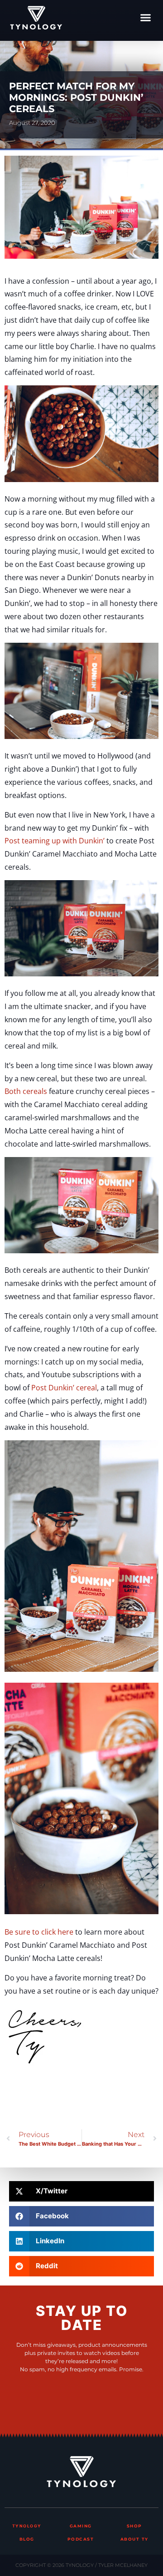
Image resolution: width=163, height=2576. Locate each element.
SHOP (134, 2526)
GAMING (81, 2526)
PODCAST (81, 2539)
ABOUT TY (134, 2539)
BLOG (27, 2539)
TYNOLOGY (27, 2526)
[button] (146, 18)
